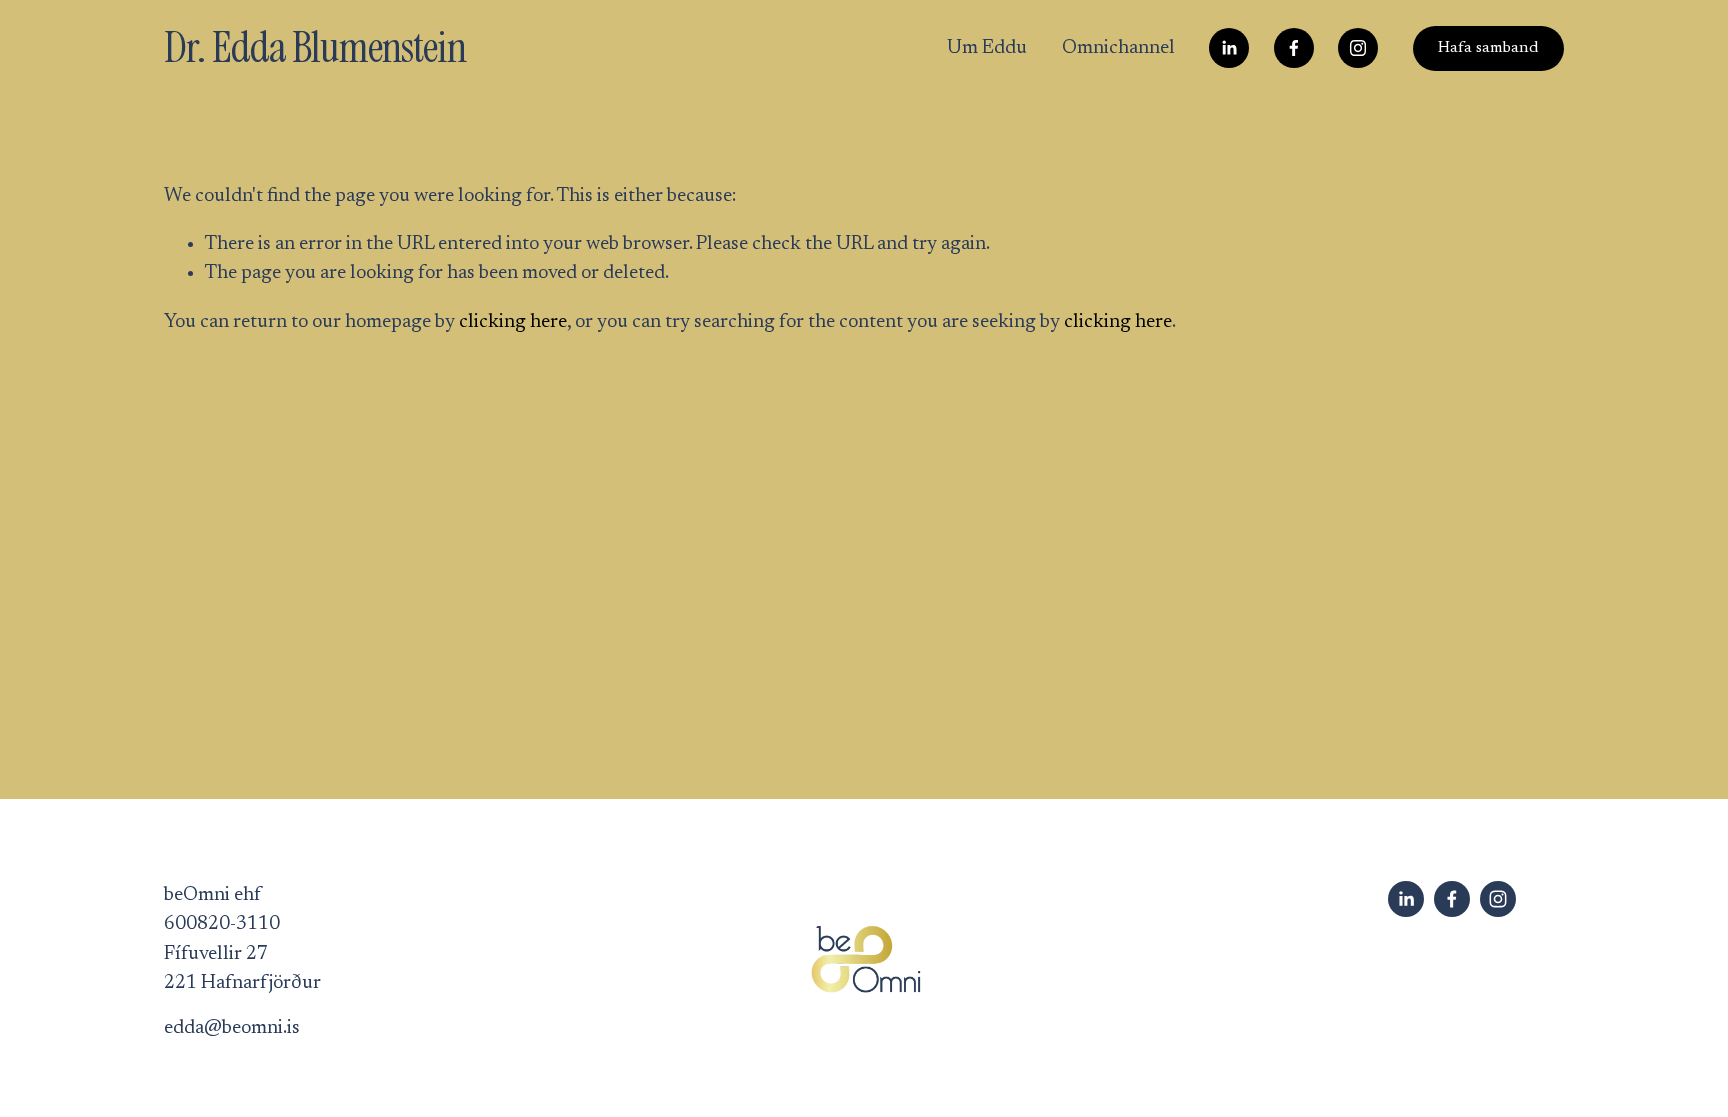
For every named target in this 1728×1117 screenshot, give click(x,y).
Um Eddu (987, 48)
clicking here (513, 322)
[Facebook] (1294, 48)
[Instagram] (1358, 48)
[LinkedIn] (1229, 48)
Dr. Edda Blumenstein (315, 47)
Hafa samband (1488, 48)
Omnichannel (1118, 48)
